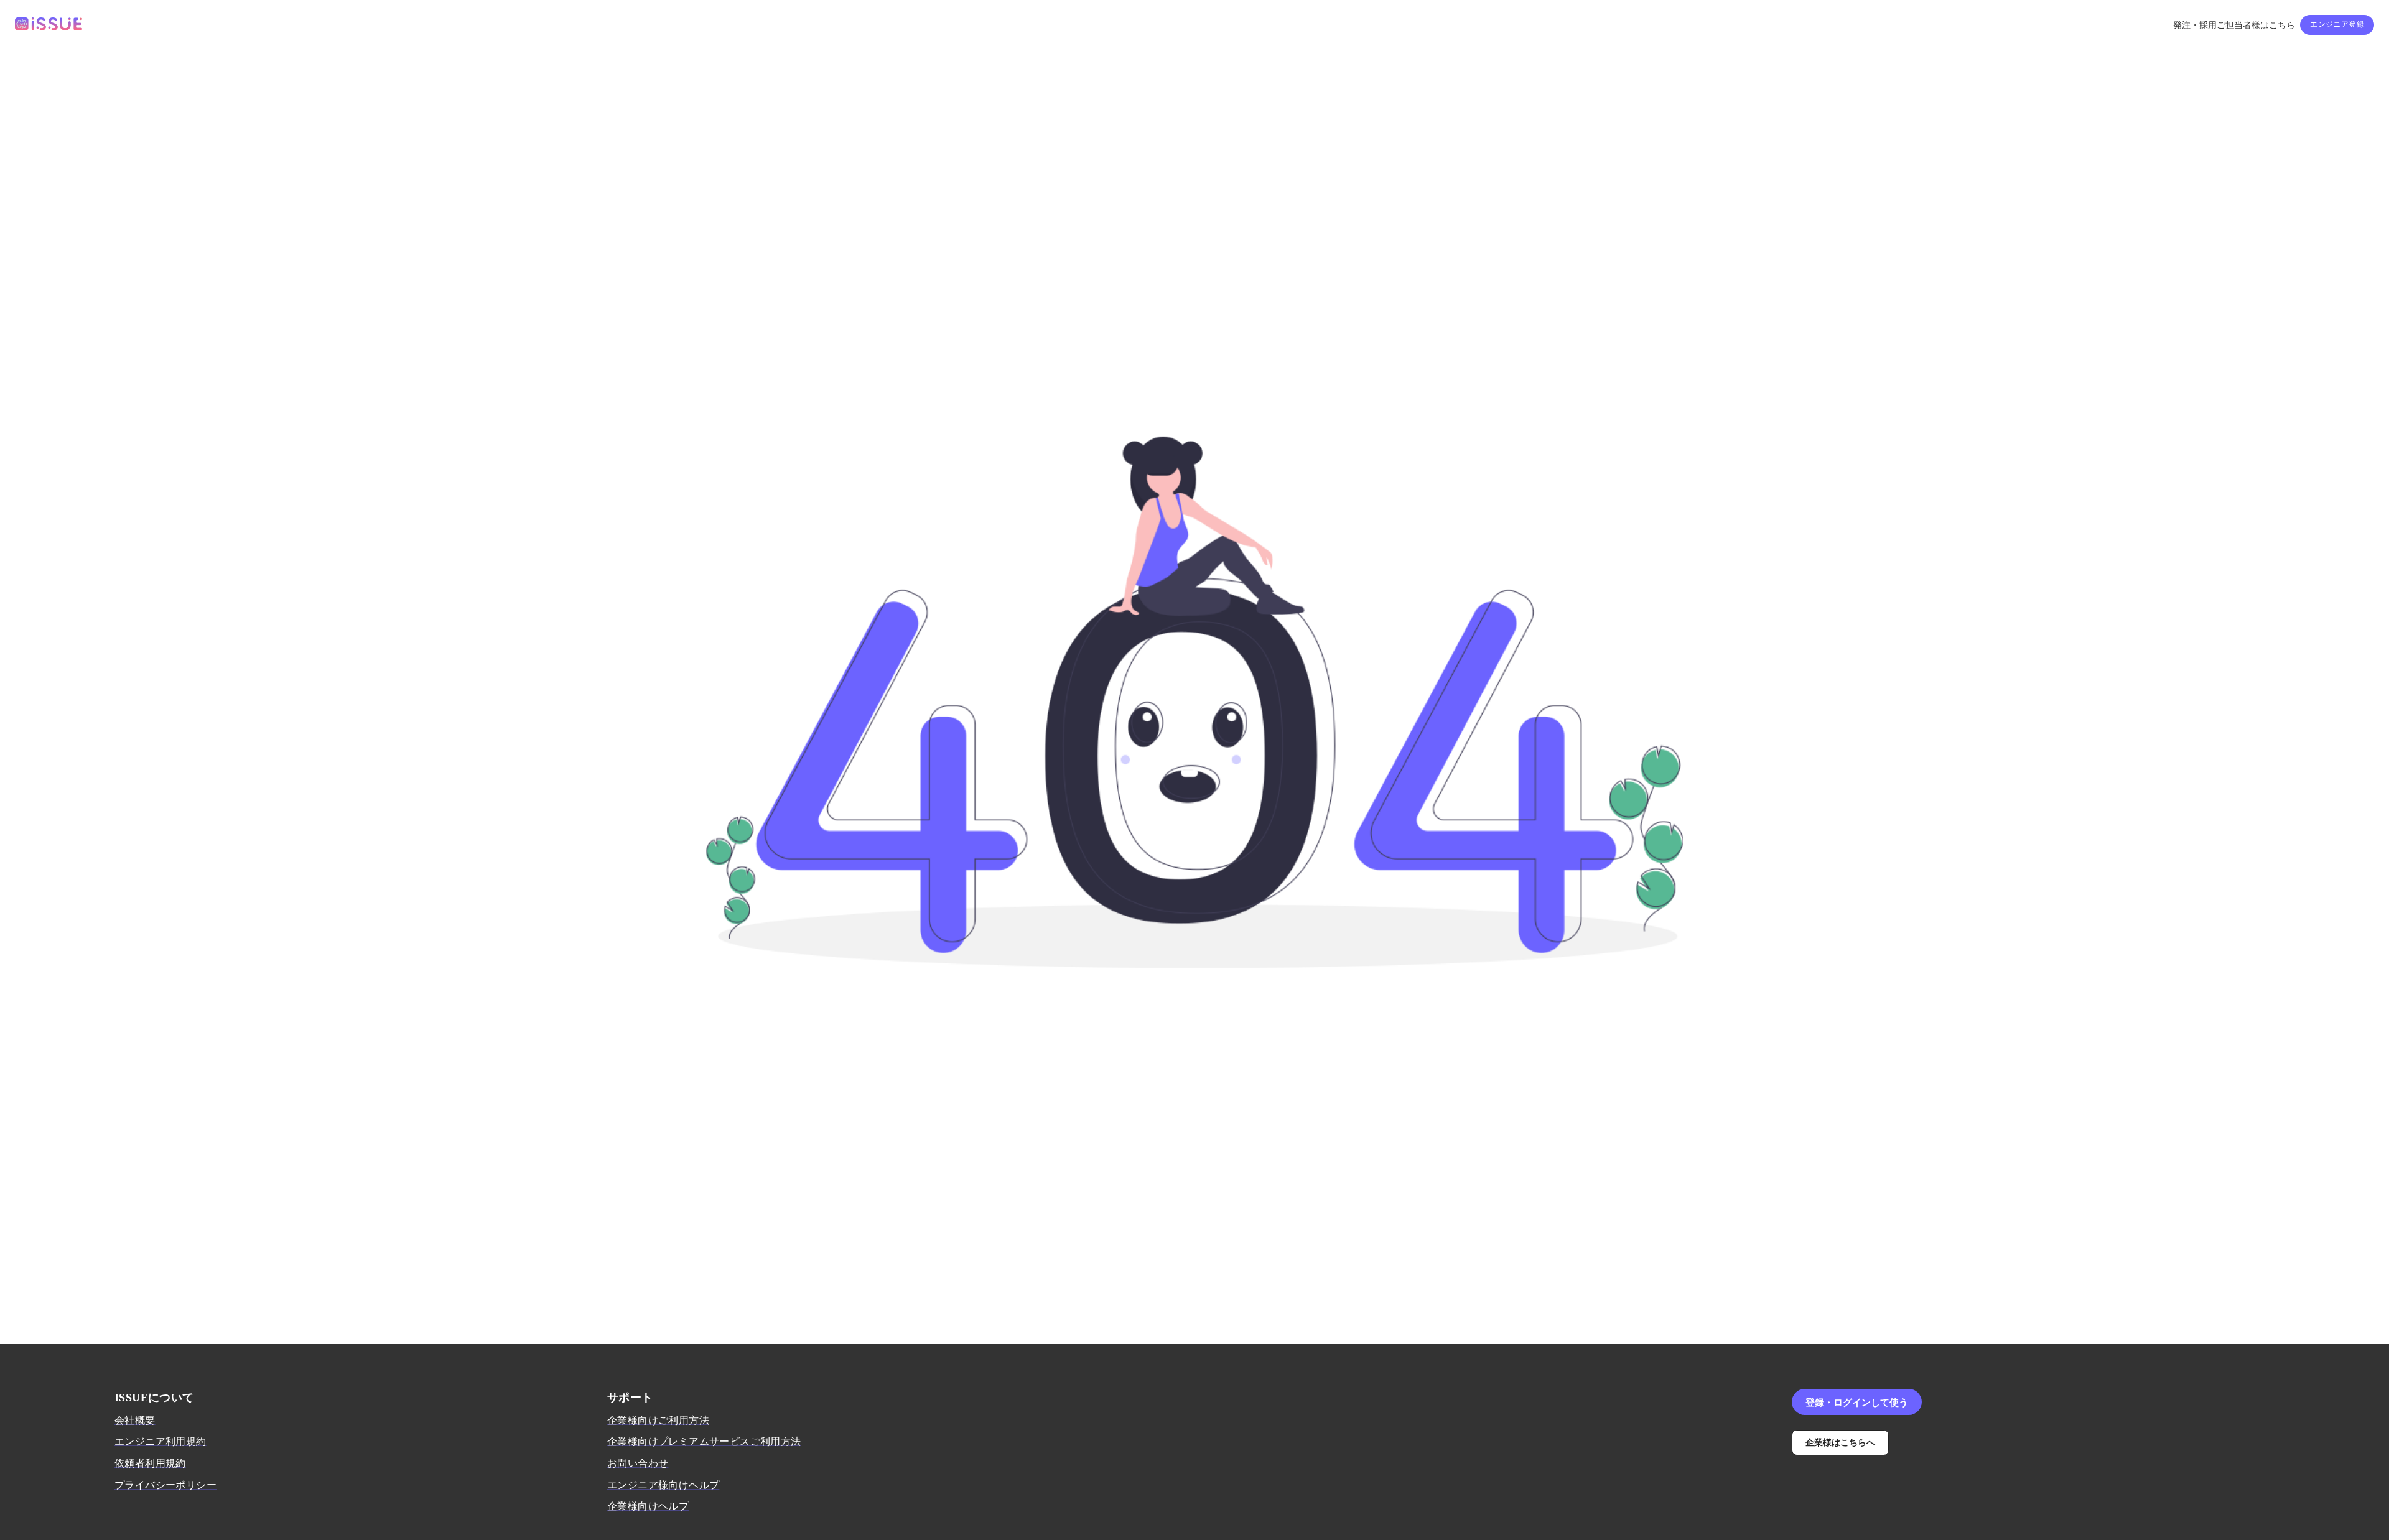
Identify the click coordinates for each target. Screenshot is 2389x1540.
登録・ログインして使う (1857, 1402)
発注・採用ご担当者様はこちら (2234, 25)
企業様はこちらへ (1840, 1442)
